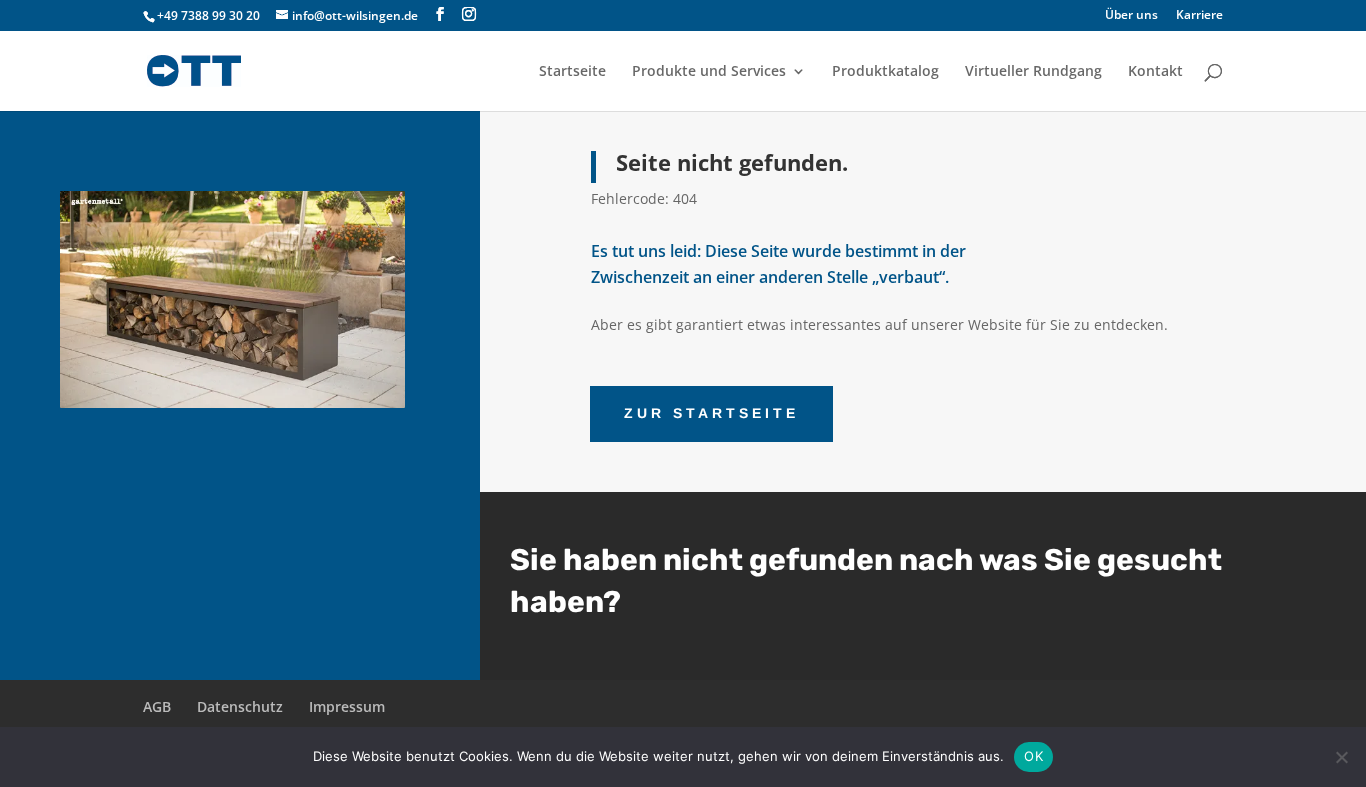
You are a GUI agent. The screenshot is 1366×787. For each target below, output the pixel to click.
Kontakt (1155, 72)
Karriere (1199, 16)
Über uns (1131, 16)
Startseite (572, 72)
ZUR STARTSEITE (711, 413)
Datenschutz (240, 706)
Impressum (347, 706)
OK (1033, 756)
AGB (157, 706)
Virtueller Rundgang (1033, 72)
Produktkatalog (885, 72)
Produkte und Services (709, 72)
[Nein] (1341, 757)
